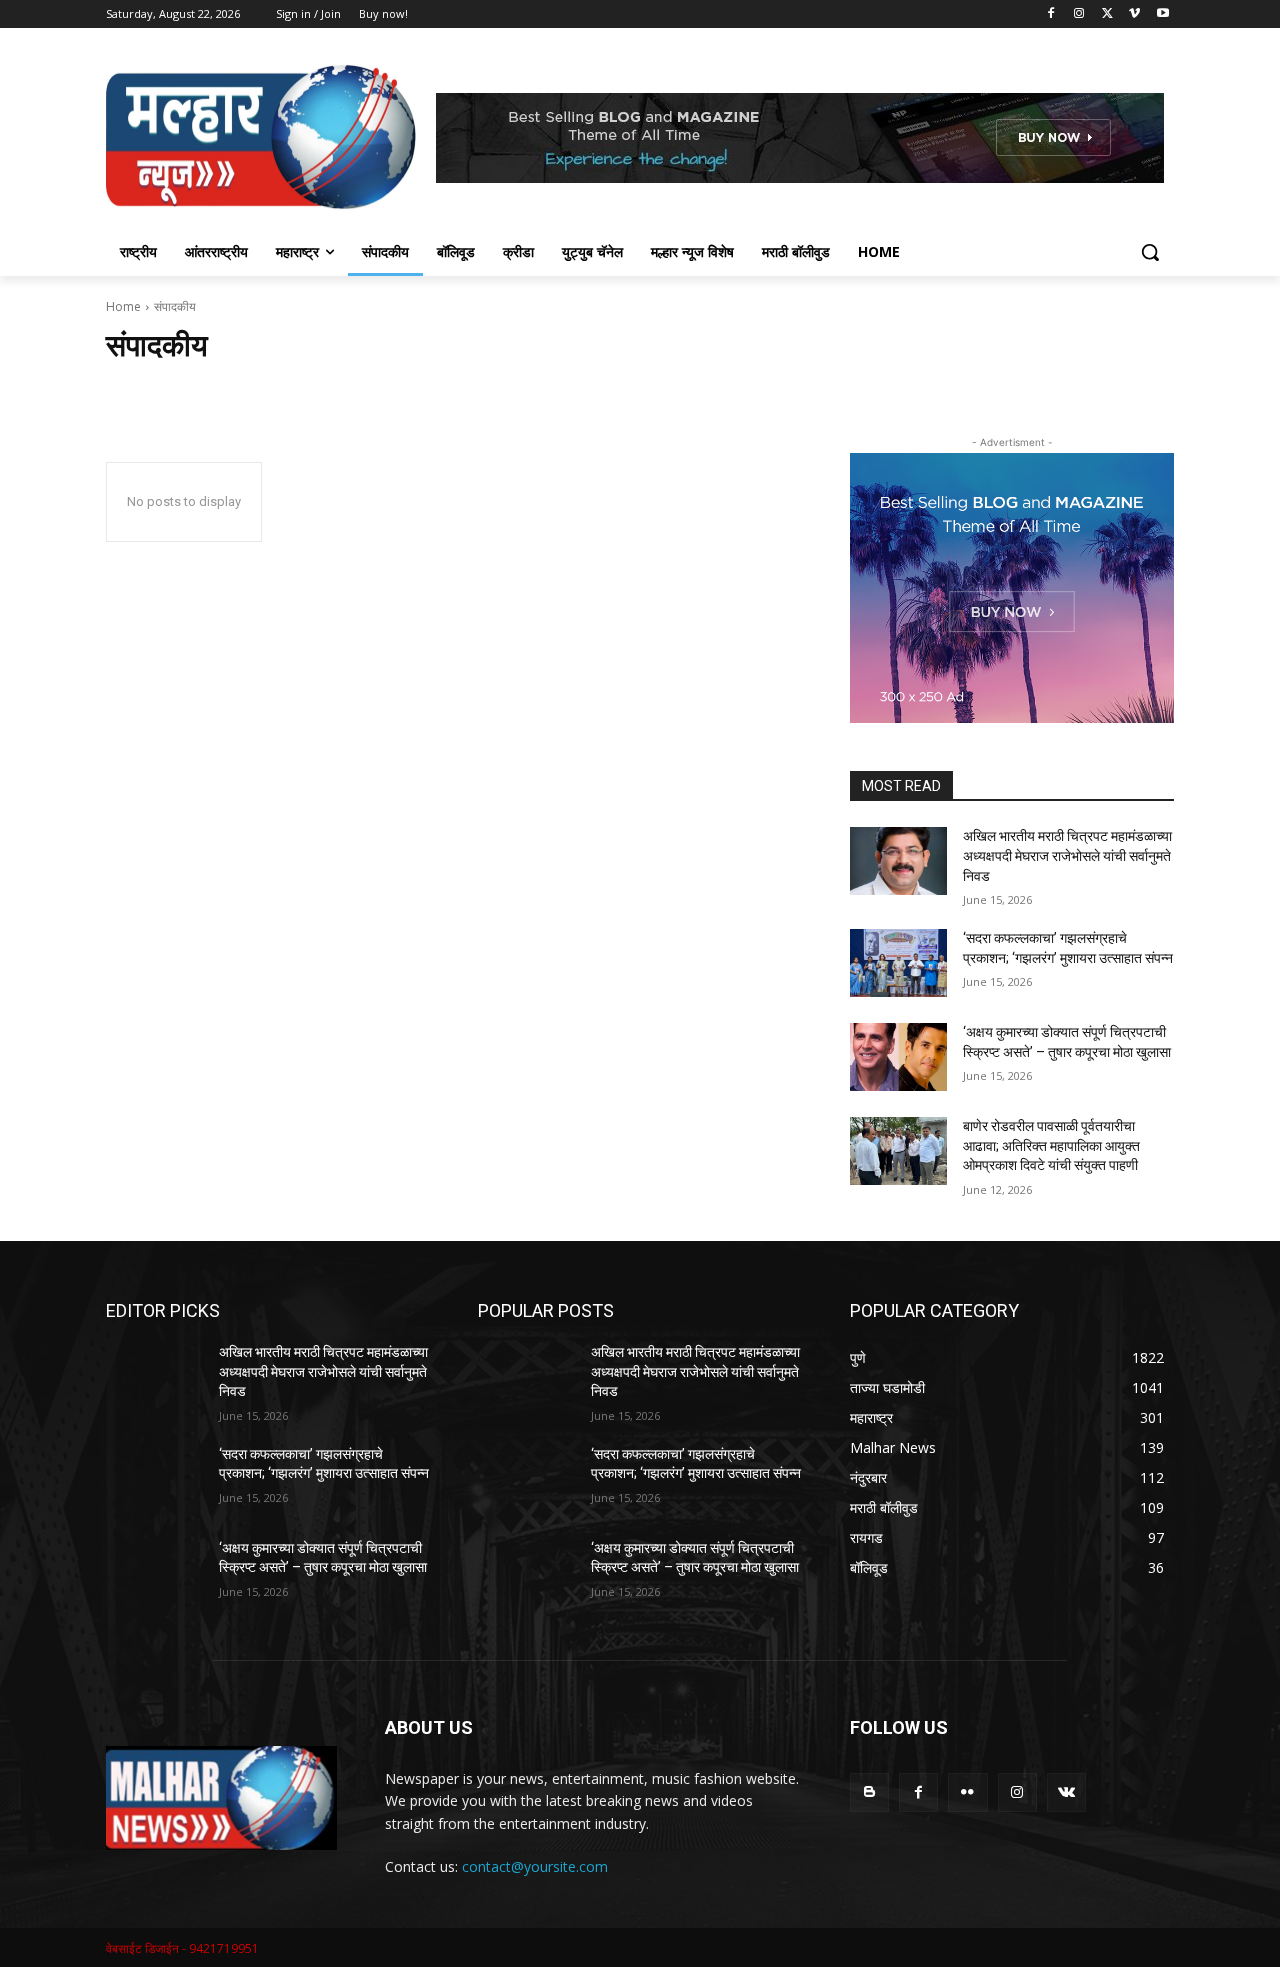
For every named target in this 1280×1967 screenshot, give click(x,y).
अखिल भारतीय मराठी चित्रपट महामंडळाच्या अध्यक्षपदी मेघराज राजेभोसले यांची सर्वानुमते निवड (1067, 855)
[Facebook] (1051, 14)
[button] (1150, 252)
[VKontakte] (1066, 1792)
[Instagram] (1079, 14)
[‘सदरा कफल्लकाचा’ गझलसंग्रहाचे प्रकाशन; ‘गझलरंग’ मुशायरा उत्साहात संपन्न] (898, 963)
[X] (1107, 14)
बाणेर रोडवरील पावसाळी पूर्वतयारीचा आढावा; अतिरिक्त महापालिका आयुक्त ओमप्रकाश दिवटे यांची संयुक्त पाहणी (1051, 1145)
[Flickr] (967, 1792)
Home (123, 306)
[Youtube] (1162, 14)
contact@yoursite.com (535, 1866)
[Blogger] (869, 1792)
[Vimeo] (1134, 14)
